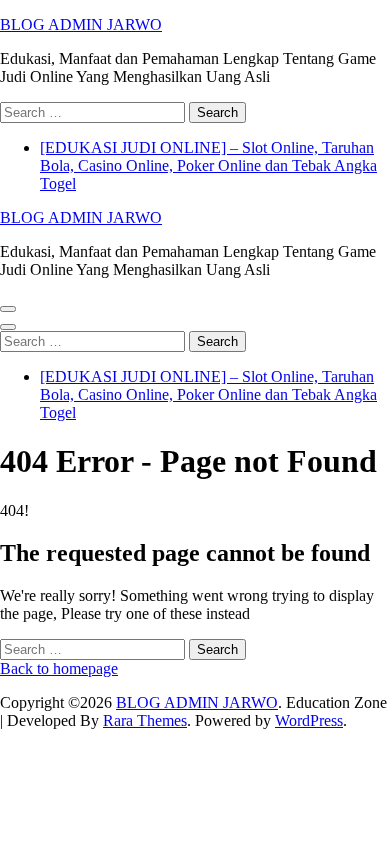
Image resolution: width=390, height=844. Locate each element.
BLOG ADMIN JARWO (81, 24)
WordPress (309, 720)
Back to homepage (59, 668)
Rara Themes (145, 720)
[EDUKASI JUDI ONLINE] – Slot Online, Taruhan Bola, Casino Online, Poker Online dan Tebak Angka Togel (208, 165)
